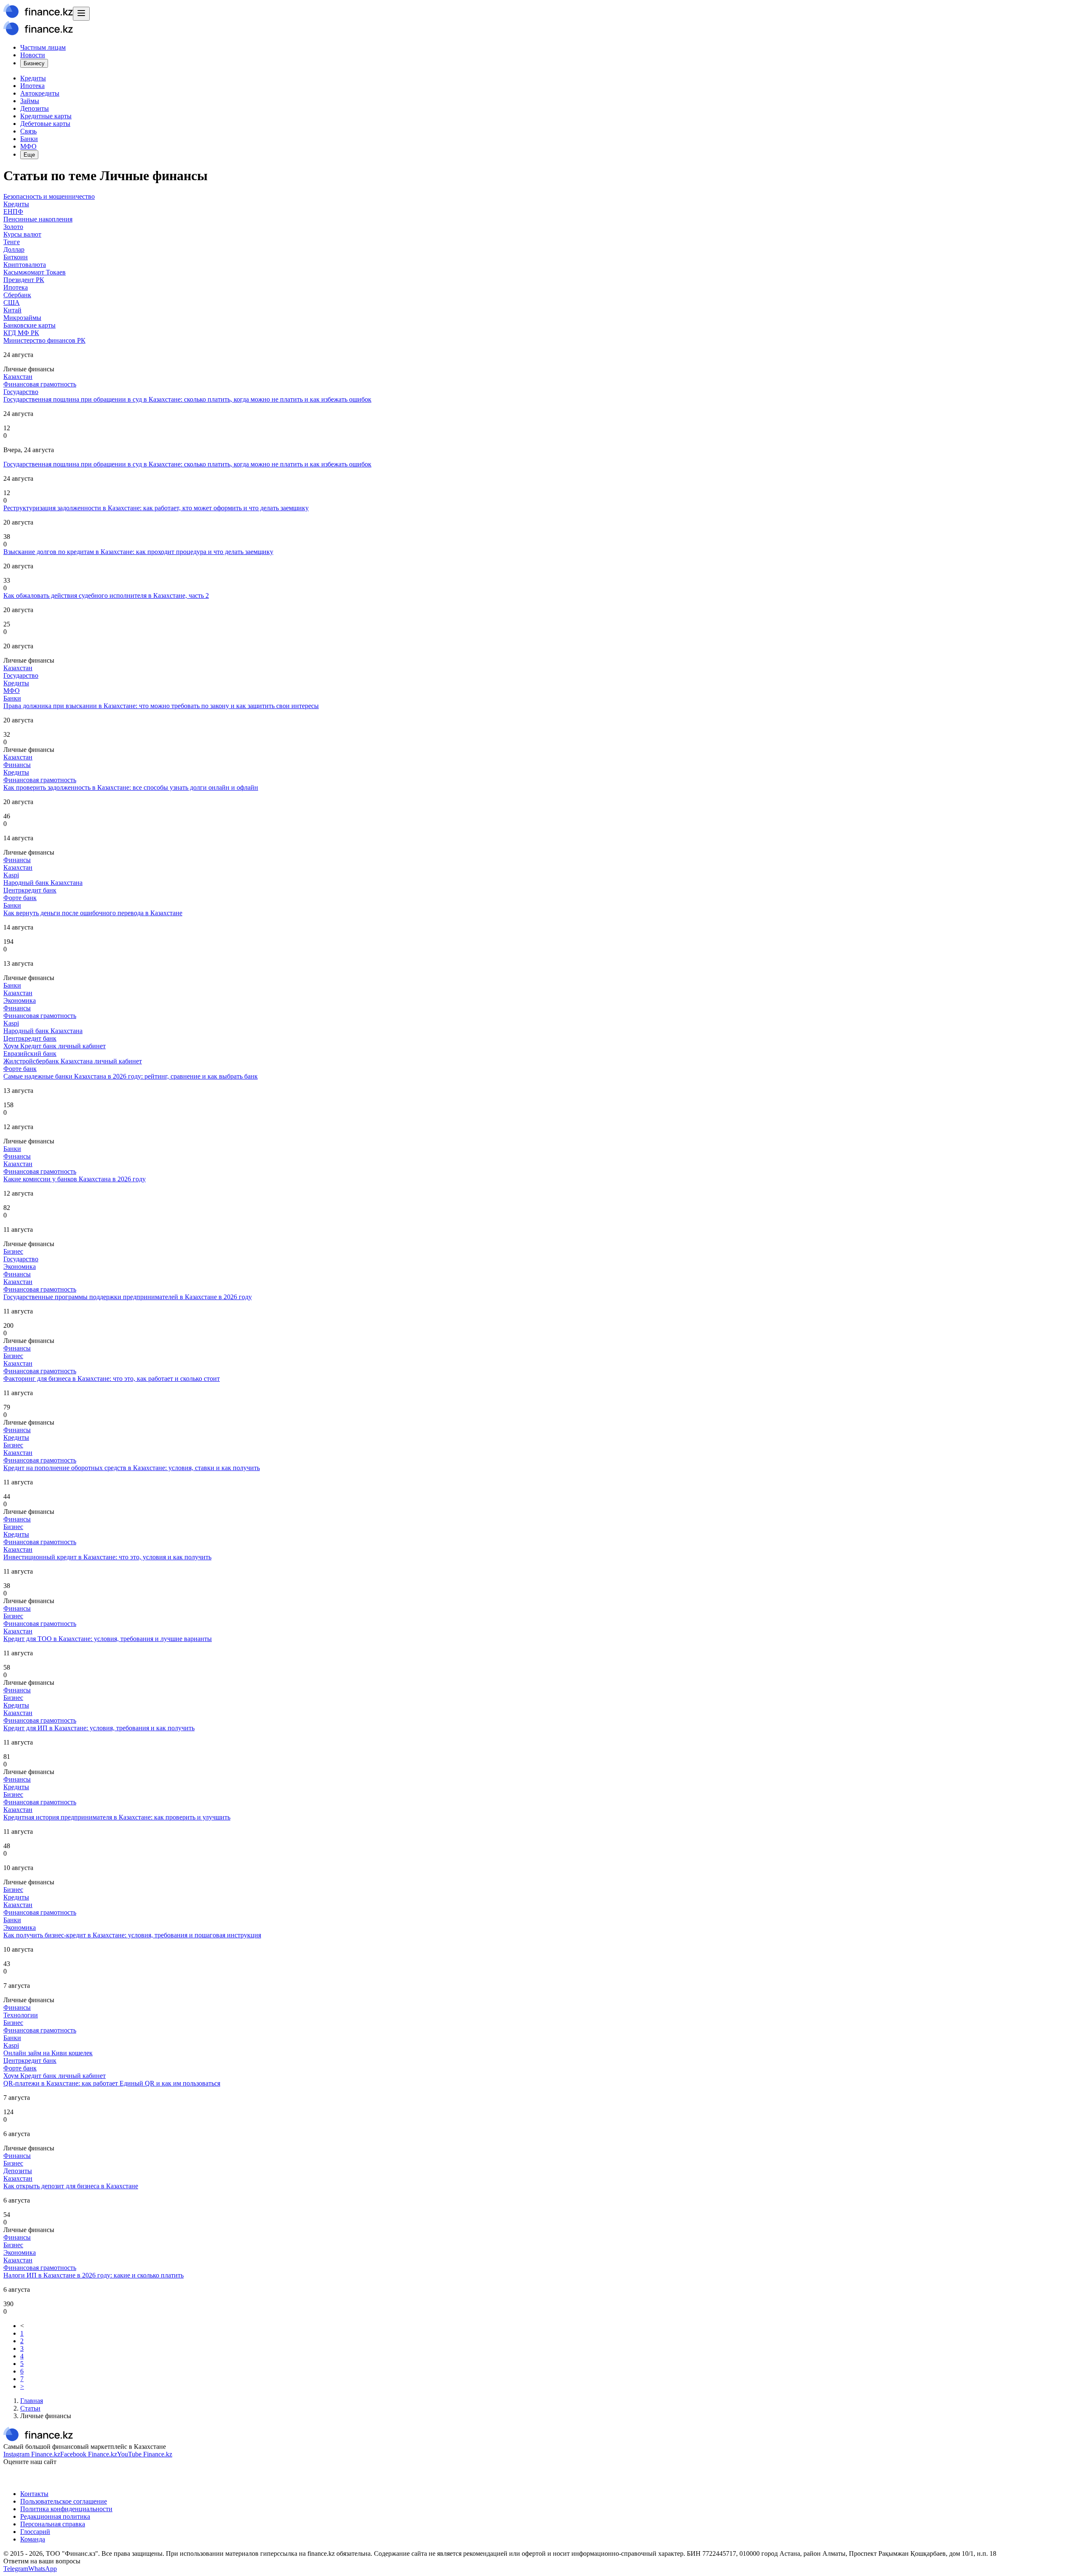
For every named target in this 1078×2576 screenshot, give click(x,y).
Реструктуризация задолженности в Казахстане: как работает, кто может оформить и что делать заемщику (156, 508)
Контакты (34, 2494)
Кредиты (33, 78)
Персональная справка (53, 2524)
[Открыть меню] (81, 14)
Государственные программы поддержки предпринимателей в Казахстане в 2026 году (128, 1297)
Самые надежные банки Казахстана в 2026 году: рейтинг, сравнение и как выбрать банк (131, 1076)
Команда (33, 2539)
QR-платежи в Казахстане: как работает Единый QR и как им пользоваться (112, 2083)
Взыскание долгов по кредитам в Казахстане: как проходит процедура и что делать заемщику (138, 552)
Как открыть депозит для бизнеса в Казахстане (71, 2186)
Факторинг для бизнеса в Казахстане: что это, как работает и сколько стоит (112, 1379)
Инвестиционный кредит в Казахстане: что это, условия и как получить (107, 1557)
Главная (32, 2401)
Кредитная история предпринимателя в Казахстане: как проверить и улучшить (117, 1817)
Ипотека (32, 86)
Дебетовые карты (45, 124)
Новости (33, 55)
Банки (29, 139)
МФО (28, 146)
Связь (28, 131)
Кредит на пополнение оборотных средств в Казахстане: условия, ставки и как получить (132, 1468)
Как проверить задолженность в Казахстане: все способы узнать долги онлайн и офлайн (131, 787)
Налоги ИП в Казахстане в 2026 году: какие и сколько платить (93, 2275)
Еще (29, 155)
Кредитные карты (46, 116)
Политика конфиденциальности (66, 2509)
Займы (30, 101)
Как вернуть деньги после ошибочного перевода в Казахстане (93, 913)
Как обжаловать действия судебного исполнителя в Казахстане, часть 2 (106, 595)
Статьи (30, 2408)
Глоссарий (35, 2532)
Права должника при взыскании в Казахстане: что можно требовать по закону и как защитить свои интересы (161, 706)
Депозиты (35, 108)
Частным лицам (43, 47)
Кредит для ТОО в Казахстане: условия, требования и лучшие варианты (108, 1639)
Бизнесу (34, 63)
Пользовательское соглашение (64, 2501)
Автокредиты (40, 93)
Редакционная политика (55, 2516)
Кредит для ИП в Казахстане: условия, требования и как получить (99, 1728)
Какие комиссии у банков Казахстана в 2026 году (75, 1179)
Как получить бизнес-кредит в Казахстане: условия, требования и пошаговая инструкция (132, 1935)
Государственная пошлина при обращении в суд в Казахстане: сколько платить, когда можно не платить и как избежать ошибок (187, 399)
